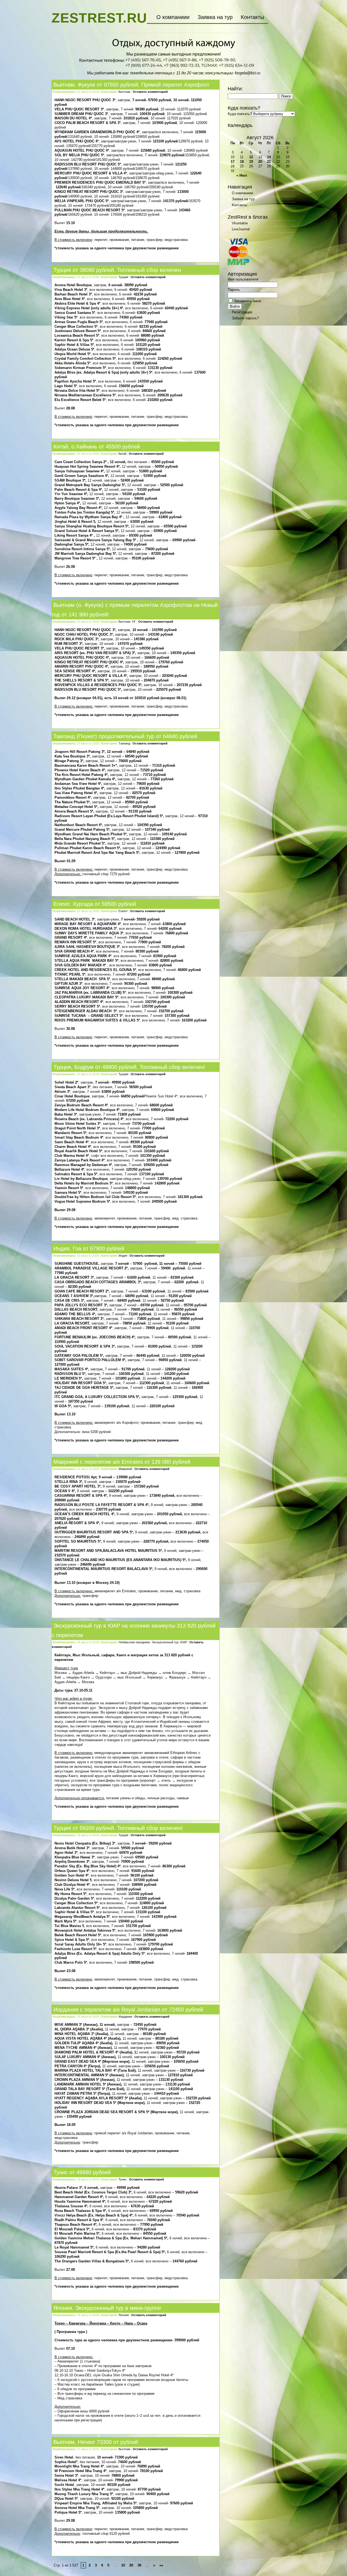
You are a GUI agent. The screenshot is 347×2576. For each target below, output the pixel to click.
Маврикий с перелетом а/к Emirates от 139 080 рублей (122, 1462)
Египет (123, 911)
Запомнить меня (247, 301)
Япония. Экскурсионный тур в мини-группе (107, 2308)
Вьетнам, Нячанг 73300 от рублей (96, 2442)
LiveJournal (241, 229)
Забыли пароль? (245, 318)
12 (251, 157)
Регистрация (242, 312)
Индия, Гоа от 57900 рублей (89, 1249)
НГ (134, 622)
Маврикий (125, 1469)
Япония (124, 2315)
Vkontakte (240, 223)
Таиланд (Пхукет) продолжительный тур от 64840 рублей (125, 736)
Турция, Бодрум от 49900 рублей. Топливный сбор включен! (129, 1067)
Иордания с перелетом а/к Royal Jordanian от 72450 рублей (128, 2010)
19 (251, 162)
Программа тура (71, 2332)
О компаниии (173, 17)
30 (139, 2565)
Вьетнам (124, 92)
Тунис (123, 2179)
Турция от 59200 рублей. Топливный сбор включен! (118, 1828)
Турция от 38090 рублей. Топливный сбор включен (117, 270)
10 (123, 2565)
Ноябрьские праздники (134, 1642)
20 (131, 2565)
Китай (122, 454)
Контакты (252, 17)
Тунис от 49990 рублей (82, 2172)
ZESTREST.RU (99, 18)
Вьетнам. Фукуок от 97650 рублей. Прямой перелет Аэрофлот (131, 85)
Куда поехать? (240, 114)
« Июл (242, 175)
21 (269, 162)
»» (161, 2565)
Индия (123, 1256)
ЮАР (184, 1642)
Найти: (235, 89)
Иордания (125, 2017)
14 (269, 157)
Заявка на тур (215, 17)
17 (233, 162)
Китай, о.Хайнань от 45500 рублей (97, 447)
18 (242, 162)
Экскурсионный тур (165, 1642)
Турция (123, 277)
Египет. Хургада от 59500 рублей (95, 904)
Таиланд (124, 743)
